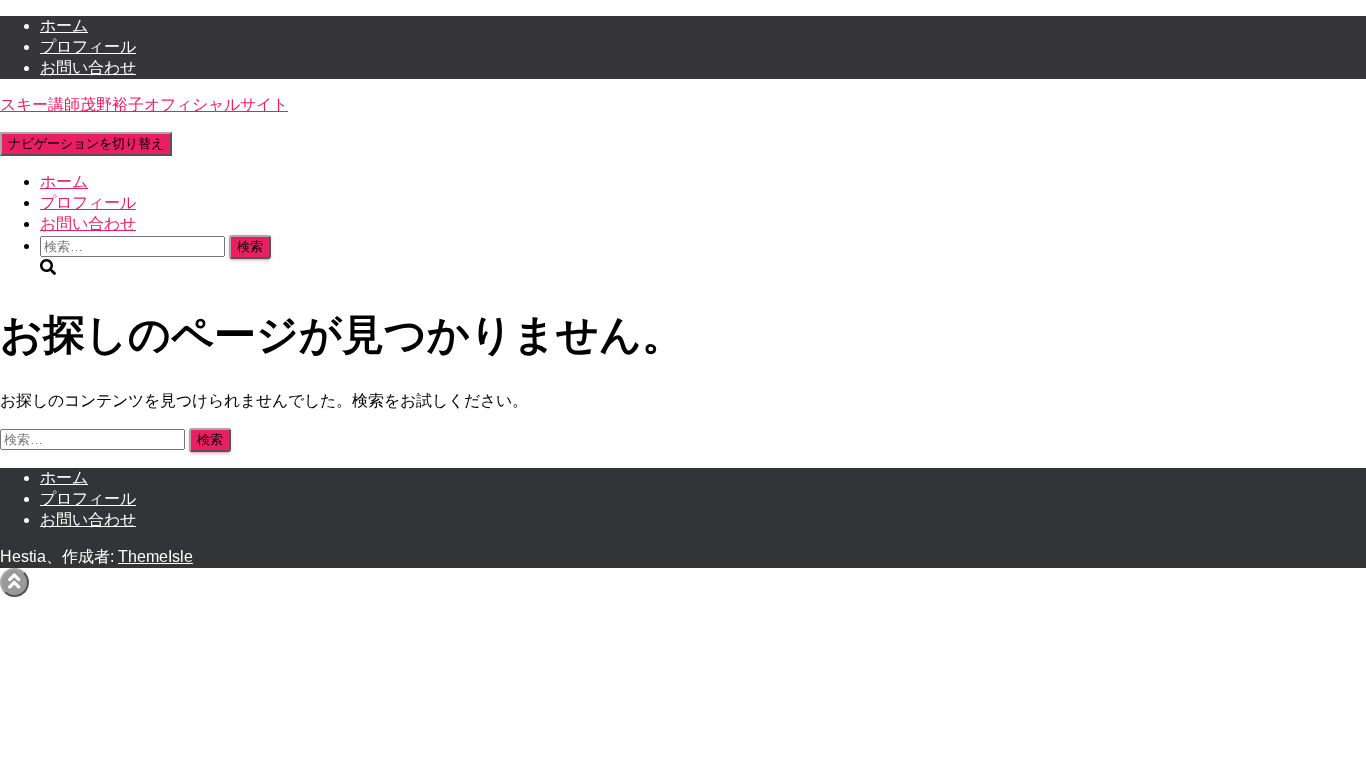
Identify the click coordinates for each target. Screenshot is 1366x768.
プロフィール (88, 46)
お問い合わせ (88, 67)
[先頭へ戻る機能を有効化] (14, 582)
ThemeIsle (155, 556)
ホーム (64, 25)
